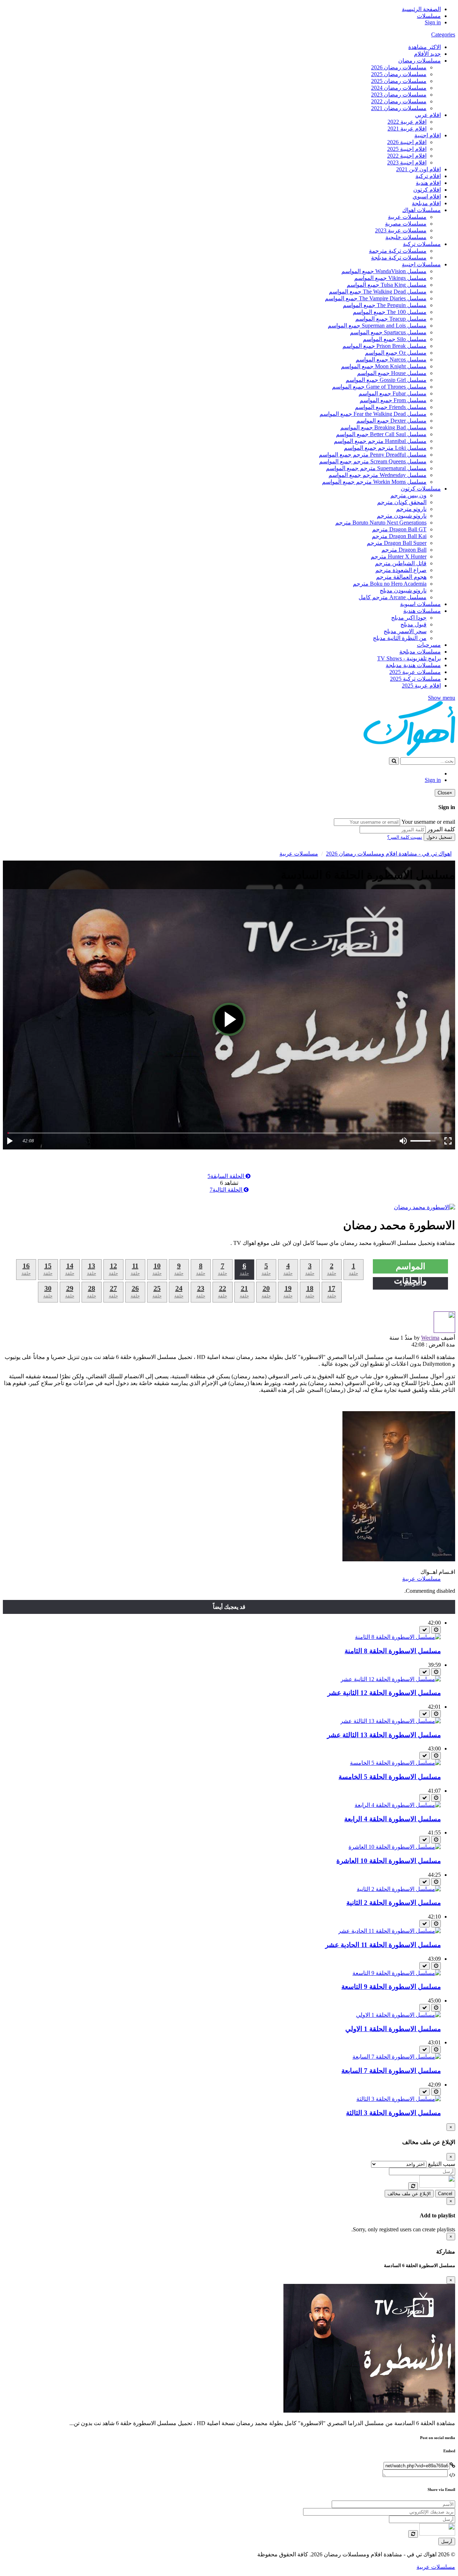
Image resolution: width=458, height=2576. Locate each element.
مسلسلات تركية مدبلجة (399, 258)
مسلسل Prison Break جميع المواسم (384, 346)
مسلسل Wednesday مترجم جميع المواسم (377, 475)
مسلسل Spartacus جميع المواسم (388, 332)
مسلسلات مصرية (406, 224)
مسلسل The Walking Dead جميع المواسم (378, 292)
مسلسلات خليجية (406, 237)
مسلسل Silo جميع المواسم (395, 339)
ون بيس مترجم (408, 495)
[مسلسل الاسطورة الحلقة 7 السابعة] (397, 2057)
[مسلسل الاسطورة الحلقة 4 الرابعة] (398, 1805)
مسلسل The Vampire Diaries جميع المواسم (376, 298)
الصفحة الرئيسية (421, 9)
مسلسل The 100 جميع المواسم (390, 312)
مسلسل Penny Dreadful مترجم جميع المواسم (373, 455)
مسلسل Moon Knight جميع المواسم (384, 366)
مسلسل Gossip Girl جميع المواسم (386, 380)
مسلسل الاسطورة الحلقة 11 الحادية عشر (383, 1945)
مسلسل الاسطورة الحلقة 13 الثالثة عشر (384, 1735)
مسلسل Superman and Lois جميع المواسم (377, 326)
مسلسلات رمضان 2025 (399, 74)
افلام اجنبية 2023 (407, 162)
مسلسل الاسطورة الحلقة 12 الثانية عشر (384, 1693)
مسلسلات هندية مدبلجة (413, 665)
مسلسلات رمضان (420, 61)
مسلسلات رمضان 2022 (399, 101)
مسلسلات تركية (422, 244)
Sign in (433, 22)
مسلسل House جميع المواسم (392, 373)
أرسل (447, 2541)
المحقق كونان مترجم (402, 502)
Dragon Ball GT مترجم (399, 529)
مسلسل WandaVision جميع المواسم (384, 271)
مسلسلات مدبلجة (420, 652)
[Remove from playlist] (425, 1630)
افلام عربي (428, 115)
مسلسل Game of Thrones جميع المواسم (379, 387)
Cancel (445, 2194)
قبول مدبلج (413, 624)
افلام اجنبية (428, 135)
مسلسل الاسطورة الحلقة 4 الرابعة (393, 1819)
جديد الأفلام (427, 54)
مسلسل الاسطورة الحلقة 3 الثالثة (393, 2113)
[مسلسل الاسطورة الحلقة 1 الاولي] (398, 2015)
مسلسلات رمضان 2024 (399, 88)
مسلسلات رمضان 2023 (399, 95)
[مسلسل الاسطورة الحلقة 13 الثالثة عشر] (391, 1721)
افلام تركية (428, 176)
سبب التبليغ (442, 2164)
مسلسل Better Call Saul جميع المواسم (381, 434)
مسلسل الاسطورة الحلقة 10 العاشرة (389, 1861)
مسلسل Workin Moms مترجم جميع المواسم (374, 482)
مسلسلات (429, 16)
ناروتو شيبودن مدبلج (403, 590)
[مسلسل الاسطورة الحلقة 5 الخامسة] (395, 1763)
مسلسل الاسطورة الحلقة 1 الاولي (393, 2029)
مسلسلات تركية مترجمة (398, 251)
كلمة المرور (441, 829)
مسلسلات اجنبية (421, 264)
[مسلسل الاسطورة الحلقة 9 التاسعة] (397, 1973)
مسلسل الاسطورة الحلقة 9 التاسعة (391, 1987)
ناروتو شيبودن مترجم (402, 516)
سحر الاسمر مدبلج (405, 631)
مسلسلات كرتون (421, 489)
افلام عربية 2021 (407, 129)
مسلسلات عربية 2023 (401, 230)
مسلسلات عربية (407, 217)
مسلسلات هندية (422, 611)
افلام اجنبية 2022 (407, 156)
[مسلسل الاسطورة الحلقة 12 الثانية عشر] (391, 1679)
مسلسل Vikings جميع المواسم (390, 278)
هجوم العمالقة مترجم (401, 577)
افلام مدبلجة (426, 203)
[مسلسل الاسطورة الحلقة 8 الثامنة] (398, 1637)
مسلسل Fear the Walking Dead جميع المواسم (373, 414)
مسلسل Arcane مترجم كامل (393, 597)
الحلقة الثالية (227, 1190)
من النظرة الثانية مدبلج (400, 638)
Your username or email (428, 822)
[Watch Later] (436, 1630)
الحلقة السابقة (226, 1176)
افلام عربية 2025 (421, 686)
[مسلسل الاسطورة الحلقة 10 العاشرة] (395, 1847)
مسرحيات (429, 645)
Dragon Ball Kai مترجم (399, 536)
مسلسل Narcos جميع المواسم (391, 359)
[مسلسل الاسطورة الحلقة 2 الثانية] (399, 1889)
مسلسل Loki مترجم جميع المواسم (385, 448)
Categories (443, 35)
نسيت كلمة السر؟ (405, 837)
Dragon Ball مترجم (404, 550)
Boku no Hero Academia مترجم (390, 584)
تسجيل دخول (439, 837)
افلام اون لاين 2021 (418, 169)
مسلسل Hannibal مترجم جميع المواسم (380, 441)
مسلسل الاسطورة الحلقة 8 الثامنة (393, 1651)
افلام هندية (428, 183)
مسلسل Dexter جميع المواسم (391, 421)
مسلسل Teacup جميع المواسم (391, 319)
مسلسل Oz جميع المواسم (396, 353)
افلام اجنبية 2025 (407, 149)
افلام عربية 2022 (407, 122)
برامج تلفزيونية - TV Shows (409, 658)
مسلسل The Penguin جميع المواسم (385, 305)
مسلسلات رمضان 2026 (399, 67)
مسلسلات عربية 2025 (415, 672)
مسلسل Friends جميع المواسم (391, 407)
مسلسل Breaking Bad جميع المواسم (383, 427)
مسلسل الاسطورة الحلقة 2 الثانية (394, 1903)
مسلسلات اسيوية (420, 604)
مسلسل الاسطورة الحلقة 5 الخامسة (390, 1777)
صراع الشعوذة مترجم (401, 570)
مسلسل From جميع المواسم (393, 400)
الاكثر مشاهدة (425, 47)
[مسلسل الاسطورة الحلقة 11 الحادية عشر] (389, 1931)
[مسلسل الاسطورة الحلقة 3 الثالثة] (399, 2099)
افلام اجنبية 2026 (407, 142)
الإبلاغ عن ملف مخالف (409, 2194)
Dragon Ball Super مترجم (397, 543)
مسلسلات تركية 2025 (415, 679)
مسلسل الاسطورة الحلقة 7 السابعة (391, 2071)
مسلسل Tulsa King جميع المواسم (387, 285)
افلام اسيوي (427, 196)
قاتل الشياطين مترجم (401, 563)
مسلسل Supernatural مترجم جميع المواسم (376, 468)
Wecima (430, 1338)
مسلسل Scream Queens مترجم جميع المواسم (373, 461)
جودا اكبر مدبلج (409, 618)
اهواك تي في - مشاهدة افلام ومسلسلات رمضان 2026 (389, 854)
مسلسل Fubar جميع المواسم (393, 393)
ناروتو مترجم (411, 509)
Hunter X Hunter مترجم (399, 556)
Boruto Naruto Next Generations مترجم (381, 523)
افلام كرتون (427, 190)
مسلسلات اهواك (422, 210)
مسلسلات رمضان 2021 (399, 108)
